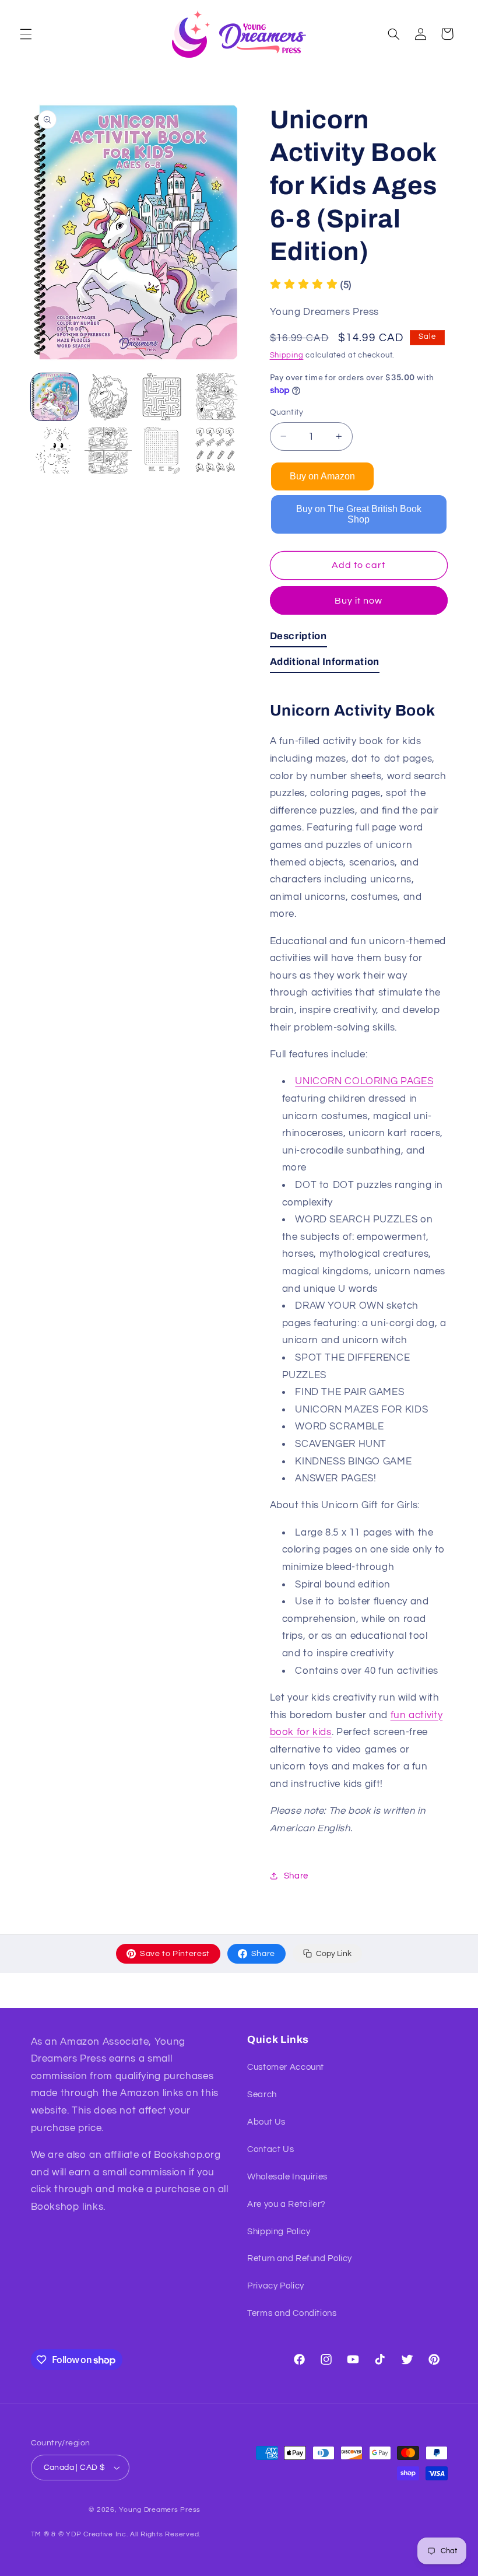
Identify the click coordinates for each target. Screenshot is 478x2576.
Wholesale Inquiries (287, 2177)
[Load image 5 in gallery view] (55, 451)
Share (263, 1954)
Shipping (287, 355)
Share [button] (296, 1876)
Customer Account (286, 2067)
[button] (26, 34)
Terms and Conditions (292, 2313)
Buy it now (359, 601)
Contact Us (270, 2149)
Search (262, 2095)
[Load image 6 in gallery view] (108, 451)
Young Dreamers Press (160, 2510)
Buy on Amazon (322, 476)
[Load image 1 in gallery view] (55, 397)
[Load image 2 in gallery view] (108, 397)
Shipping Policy (279, 2232)
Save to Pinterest (175, 1954)
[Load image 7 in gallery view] (162, 451)
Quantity (287, 412)
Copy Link (334, 1954)
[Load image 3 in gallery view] (162, 397)
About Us (266, 2122)
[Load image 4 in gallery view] (216, 397)
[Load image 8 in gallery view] (216, 451)
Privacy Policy (276, 2286)
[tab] (298, 639)
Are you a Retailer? (287, 2204)
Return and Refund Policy (300, 2258)
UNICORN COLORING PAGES (364, 1081)
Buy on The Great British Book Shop (359, 514)
